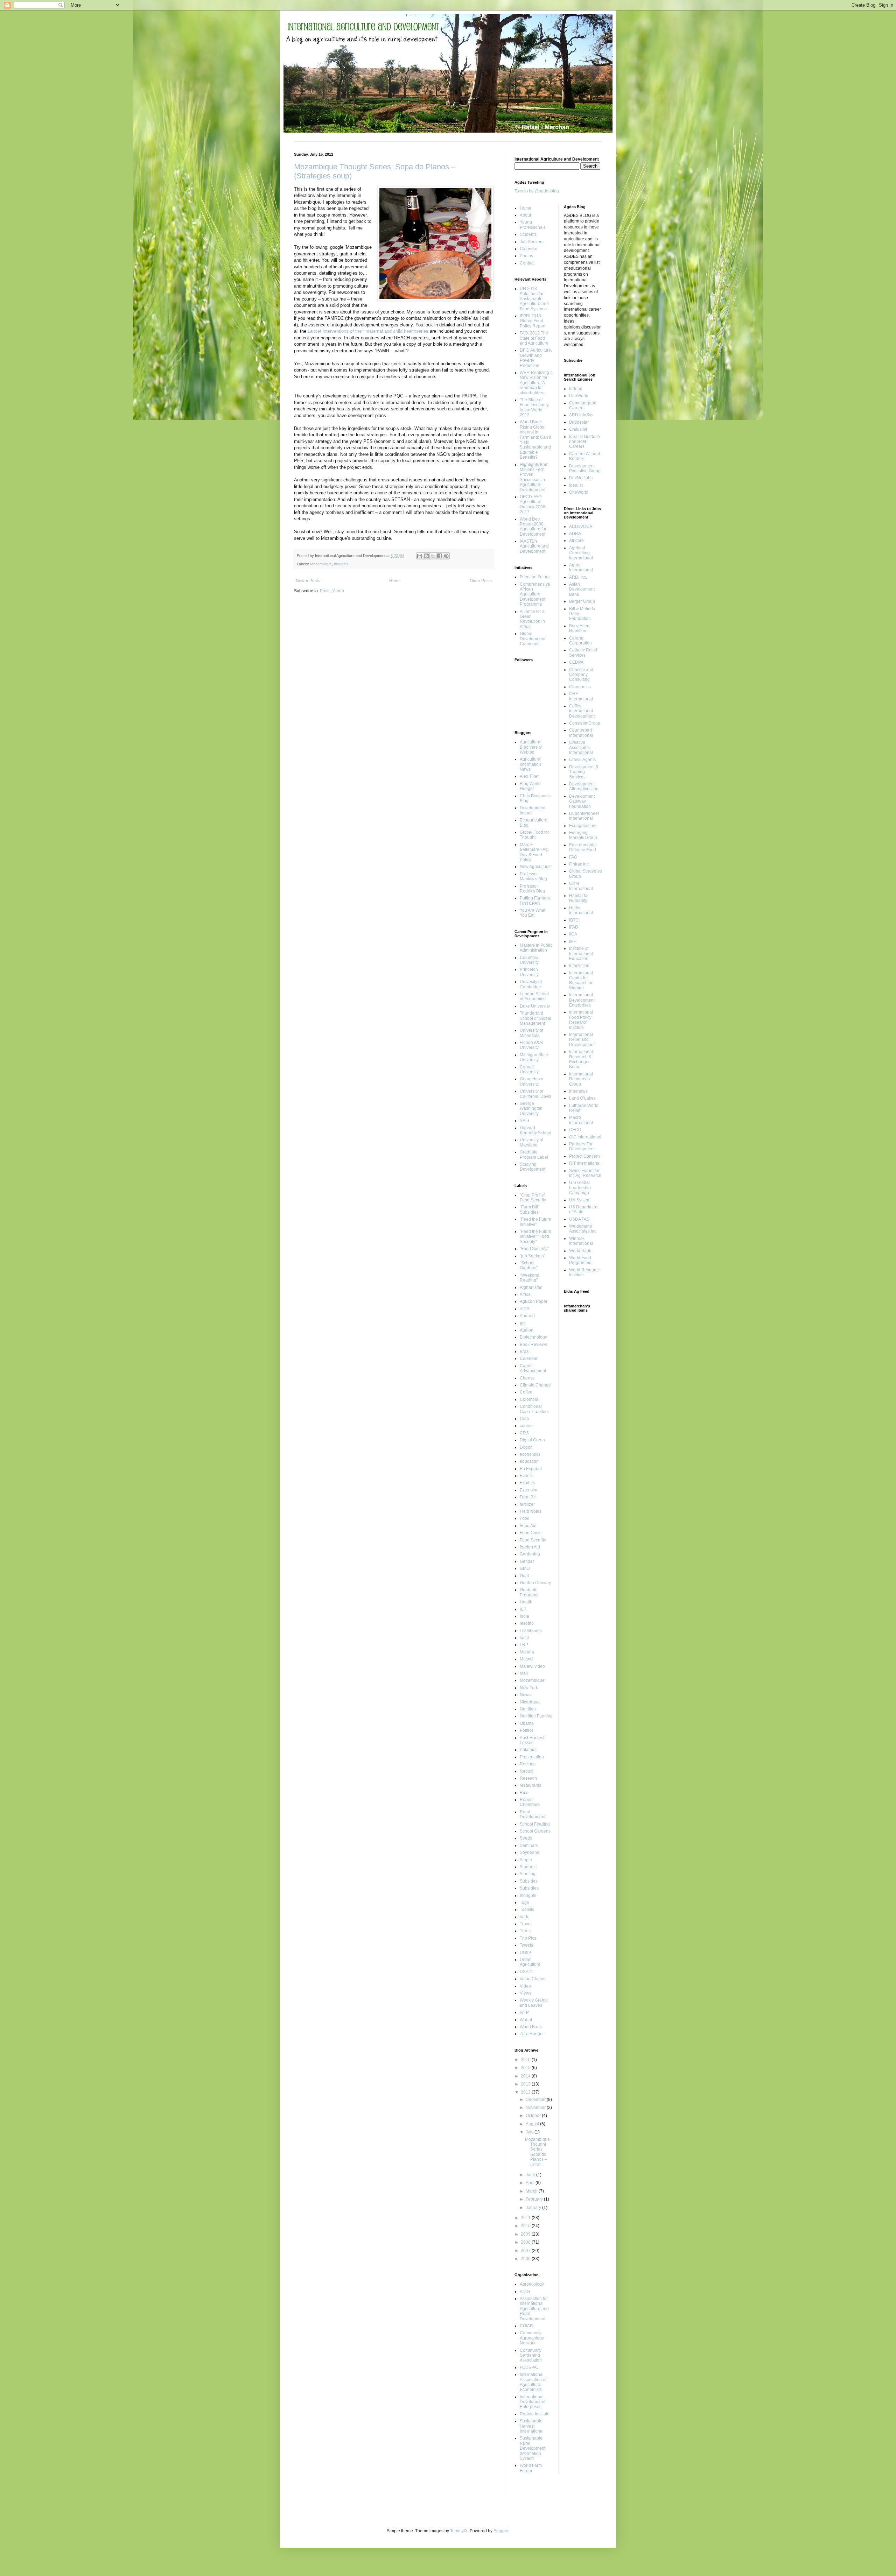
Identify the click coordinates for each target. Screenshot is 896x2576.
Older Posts (481, 581)
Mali (524, 1673)
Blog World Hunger (530, 786)
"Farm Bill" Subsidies (530, 1209)
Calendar (529, 1358)
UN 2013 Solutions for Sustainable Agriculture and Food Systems (534, 299)
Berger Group (582, 601)
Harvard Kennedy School (535, 1130)
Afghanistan (531, 1287)
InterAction (579, 966)
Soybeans (529, 1852)
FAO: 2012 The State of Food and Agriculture (534, 338)
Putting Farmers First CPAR (535, 901)
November (536, 2108)
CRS (524, 1433)
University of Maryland (531, 1142)
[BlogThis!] (426, 556)
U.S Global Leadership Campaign (580, 1188)
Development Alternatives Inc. (584, 786)
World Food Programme (580, 1260)
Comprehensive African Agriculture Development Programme (535, 594)
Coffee (526, 1392)
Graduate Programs (529, 1592)
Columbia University (529, 960)
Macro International (581, 1120)
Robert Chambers (530, 1802)
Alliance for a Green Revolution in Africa (532, 619)
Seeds (526, 1838)
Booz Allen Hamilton (579, 628)
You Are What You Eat (533, 913)
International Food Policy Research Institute (581, 1020)
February (535, 2199)
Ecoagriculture (583, 826)
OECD (575, 1130)
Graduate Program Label (534, 1155)
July (530, 2132)
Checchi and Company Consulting (581, 675)
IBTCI (574, 920)
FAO (573, 857)
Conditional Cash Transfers (534, 1409)
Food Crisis (531, 1533)
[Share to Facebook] (440, 556)
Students (528, 1867)
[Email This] (420, 556)
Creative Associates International (581, 747)
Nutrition (528, 1709)
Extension (529, 1490)
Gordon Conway (535, 1583)
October (534, 2116)
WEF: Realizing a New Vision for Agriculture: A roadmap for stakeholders (536, 383)
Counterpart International (581, 733)
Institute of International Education (581, 954)
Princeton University (529, 972)
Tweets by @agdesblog (537, 191)
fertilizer (527, 1504)
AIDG (525, 2292)
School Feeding (535, 1824)
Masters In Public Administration (536, 948)
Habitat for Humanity (579, 898)
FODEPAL (529, 2367)
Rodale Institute (535, 2414)
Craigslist (578, 429)
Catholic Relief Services (583, 652)
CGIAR (526, 2326)
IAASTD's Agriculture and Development (534, 546)
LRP (524, 1645)
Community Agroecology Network (532, 2338)
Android (527, 1316)
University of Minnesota (531, 1033)
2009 (526, 2234)
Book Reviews (533, 1345)
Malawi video (532, 1666)
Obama (527, 1723)
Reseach (528, 1778)
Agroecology (532, 2284)
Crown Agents (582, 760)
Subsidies (529, 1888)
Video (525, 1986)
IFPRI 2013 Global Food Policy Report (533, 321)
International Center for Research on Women (581, 980)
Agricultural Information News (531, 764)
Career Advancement (533, 1368)
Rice (524, 1793)
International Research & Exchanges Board (581, 1059)
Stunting (528, 1874)
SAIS (524, 1121)
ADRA (575, 534)
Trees (525, 1931)
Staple (526, 1860)
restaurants (530, 1785)
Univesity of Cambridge (531, 984)
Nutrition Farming (536, 1716)
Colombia (529, 1399)
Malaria (527, 1652)
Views (526, 1993)
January (534, 2208)
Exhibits (527, 1483)
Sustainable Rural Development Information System (533, 2448)
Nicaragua (530, 1702)
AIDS (525, 1309)
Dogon (526, 1447)
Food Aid (528, 1526)
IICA (573, 934)
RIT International (585, 1163)
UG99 (525, 1953)
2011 (526, 2218)
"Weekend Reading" (530, 1278)
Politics (527, 1730)
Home (395, 581)
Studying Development (533, 1167)
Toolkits (527, 1910)
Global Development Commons (533, 639)
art (522, 1323)
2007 (526, 2251)
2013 (526, 2084)
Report (526, 1771)
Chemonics (580, 687)
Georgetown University (531, 1081)
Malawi (527, 1659)
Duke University (535, 1006)
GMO (525, 1568)
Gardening (530, 1554)
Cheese (527, 1378)
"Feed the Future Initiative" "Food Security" (535, 1237)
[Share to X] (433, 556)
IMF (573, 941)
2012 (526, 2092)
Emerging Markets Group (583, 835)
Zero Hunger (532, 2034)
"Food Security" (534, 1249)
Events (526, 1476)
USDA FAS (579, 1219)
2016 (526, 2060)
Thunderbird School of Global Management (535, 1018)
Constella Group (585, 723)
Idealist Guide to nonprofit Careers (584, 442)
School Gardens (535, 1831)
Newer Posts (308, 581)
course (526, 1426)
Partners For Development (582, 1146)
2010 (526, 2226)
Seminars (529, 1845)
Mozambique (321, 564)
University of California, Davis (535, 1094)
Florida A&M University (531, 1045)
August (533, 2124)
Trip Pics (528, 1938)
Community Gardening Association (531, 2355)
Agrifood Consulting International (581, 553)
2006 (526, 2259)
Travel (526, 1924)
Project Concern (584, 1156)
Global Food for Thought (534, 835)
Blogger (501, 2531)
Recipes (528, 1764)
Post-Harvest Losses (532, 1740)
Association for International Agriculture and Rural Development (534, 2309)
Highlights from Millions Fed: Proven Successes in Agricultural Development (534, 477)
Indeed (576, 389)
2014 (526, 2076)
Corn (524, 1419)
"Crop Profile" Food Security (533, 1198)
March (532, 2191)
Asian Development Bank (582, 589)
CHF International (581, 696)
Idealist (576, 485)
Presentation (532, 1757)
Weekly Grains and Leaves (534, 2003)
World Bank (531, 2027)
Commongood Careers (583, 405)
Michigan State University (534, 1057)
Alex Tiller (529, 776)
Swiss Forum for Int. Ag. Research (585, 1173)
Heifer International (581, 910)
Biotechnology (533, 1337)
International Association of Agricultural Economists (533, 2382)
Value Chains (533, 1979)
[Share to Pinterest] (446, 556)
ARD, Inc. (578, 577)
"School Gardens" (529, 1265)
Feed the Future (535, 577)
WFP (524, 2012)
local (524, 1638)
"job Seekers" (533, 1256)
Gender (527, 1561)
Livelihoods (531, 1631)
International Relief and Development (582, 1040)
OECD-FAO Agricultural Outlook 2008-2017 (533, 504)
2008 (526, 2242)
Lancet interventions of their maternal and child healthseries (368, 331)
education (529, 1461)
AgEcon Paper (534, 1301)
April (531, 2183)
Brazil (525, 1351)
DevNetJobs (581, 478)
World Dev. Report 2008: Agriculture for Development (533, 527)
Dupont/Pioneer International (584, 816)
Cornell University (529, 1070)
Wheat (526, 2020)
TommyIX (459, 2531)
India (524, 1616)
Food (525, 1518)
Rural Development (533, 1814)
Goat (524, 1576)
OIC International (585, 1137)
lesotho (527, 1623)
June (531, 2175)
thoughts (341, 564)
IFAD (574, 927)
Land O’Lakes (582, 1098)
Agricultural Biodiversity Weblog (531, 747)
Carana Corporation (580, 641)
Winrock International (581, 1241)
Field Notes (531, 1511)
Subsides (529, 1881)
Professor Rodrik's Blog (532, 889)
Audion (527, 1330)
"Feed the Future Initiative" (535, 1222)
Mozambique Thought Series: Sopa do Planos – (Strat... (537, 2152)
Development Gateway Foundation (582, 801)
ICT (523, 1609)
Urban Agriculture (530, 1962)
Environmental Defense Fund (583, 847)
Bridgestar (579, 422)
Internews (578, 1091)
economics (530, 1454)
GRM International (581, 886)
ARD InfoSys (581, 415)
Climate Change (535, 1385)
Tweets (526, 1945)
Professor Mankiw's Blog (533, 876)
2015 (526, 2068)
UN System (580, 1200)
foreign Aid (530, 1547)
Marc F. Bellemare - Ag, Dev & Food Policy (534, 852)
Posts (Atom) (332, 591)
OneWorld (579, 396)
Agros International (581, 567)
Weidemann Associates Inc (583, 1229)
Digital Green (532, 1440)
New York (529, 1688)
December (536, 2099)
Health (526, 1602)
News (525, 1695)
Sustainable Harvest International (532, 2426)
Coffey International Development (582, 711)
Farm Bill (528, 1497)
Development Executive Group (585, 468)
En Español (531, 1469)
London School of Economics (534, 996)
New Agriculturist (536, 867)
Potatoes (528, 1750)
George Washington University (531, 1109)
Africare (576, 541)
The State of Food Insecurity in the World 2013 (534, 407)
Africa (525, 1294)
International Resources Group (581, 1079)
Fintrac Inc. (579, 864)
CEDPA (576, 662)
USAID (526, 1972)
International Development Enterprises (533, 2402)
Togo (524, 1903)
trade (525, 1917)
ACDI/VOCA (581, 527)
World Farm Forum (531, 2468)
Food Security (533, 1540)
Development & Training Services (584, 772)
